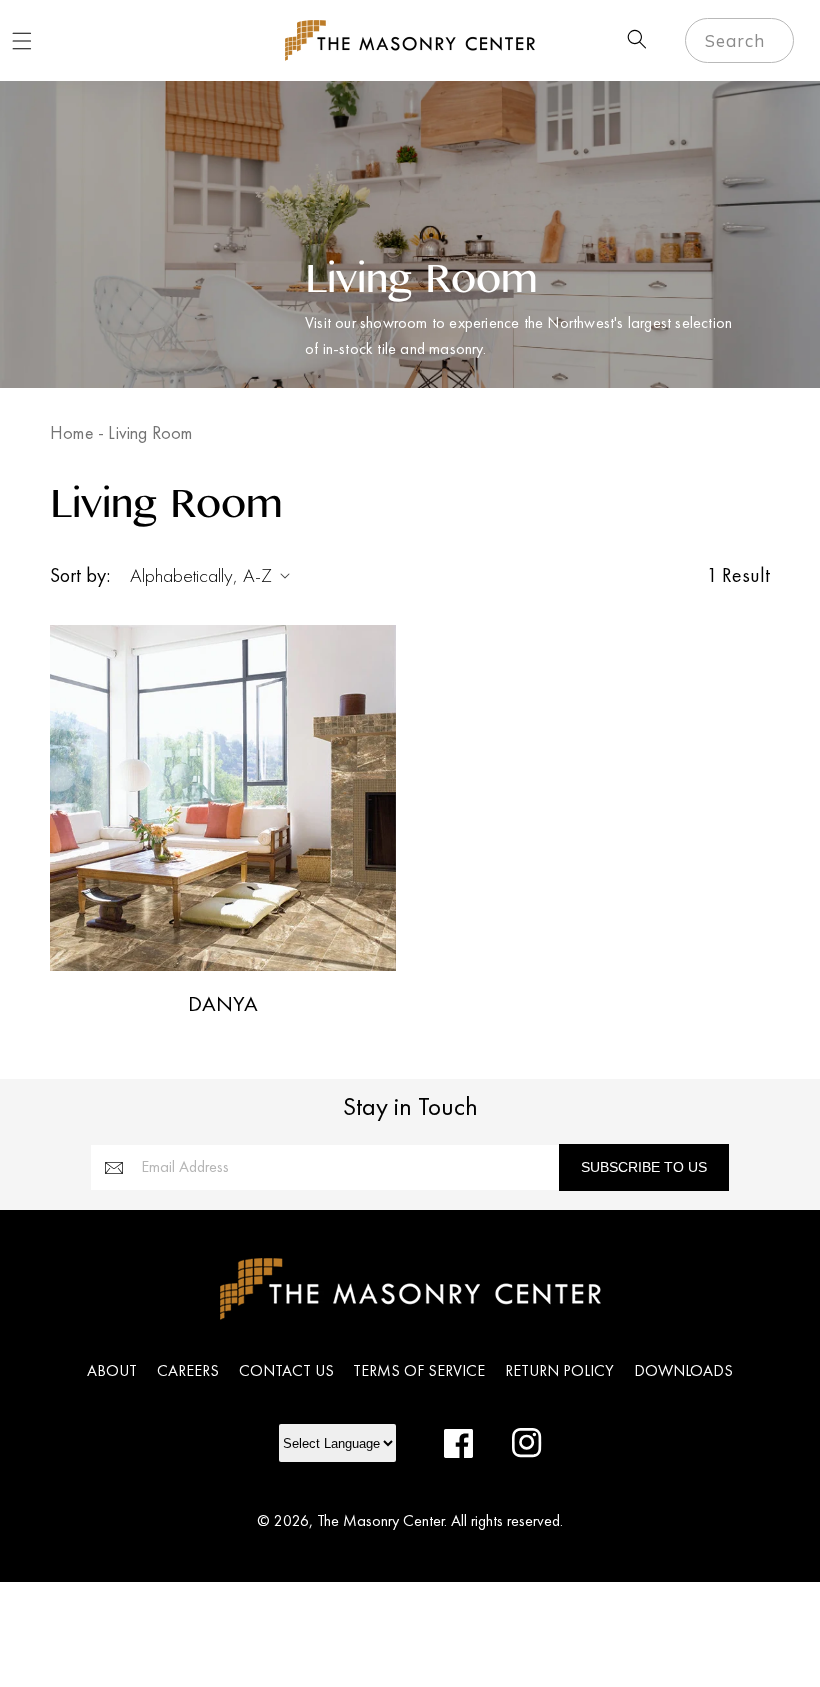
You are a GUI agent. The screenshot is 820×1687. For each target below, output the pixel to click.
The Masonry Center (380, 1520)
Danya (223, 1004)
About (112, 1370)
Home (72, 432)
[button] (22, 41)
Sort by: (80, 575)
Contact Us (286, 1370)
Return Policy (559, 1370)
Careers (188, 1370)
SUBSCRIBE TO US (644, 1167)
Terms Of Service (419, 1370)
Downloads (683, 1370)
